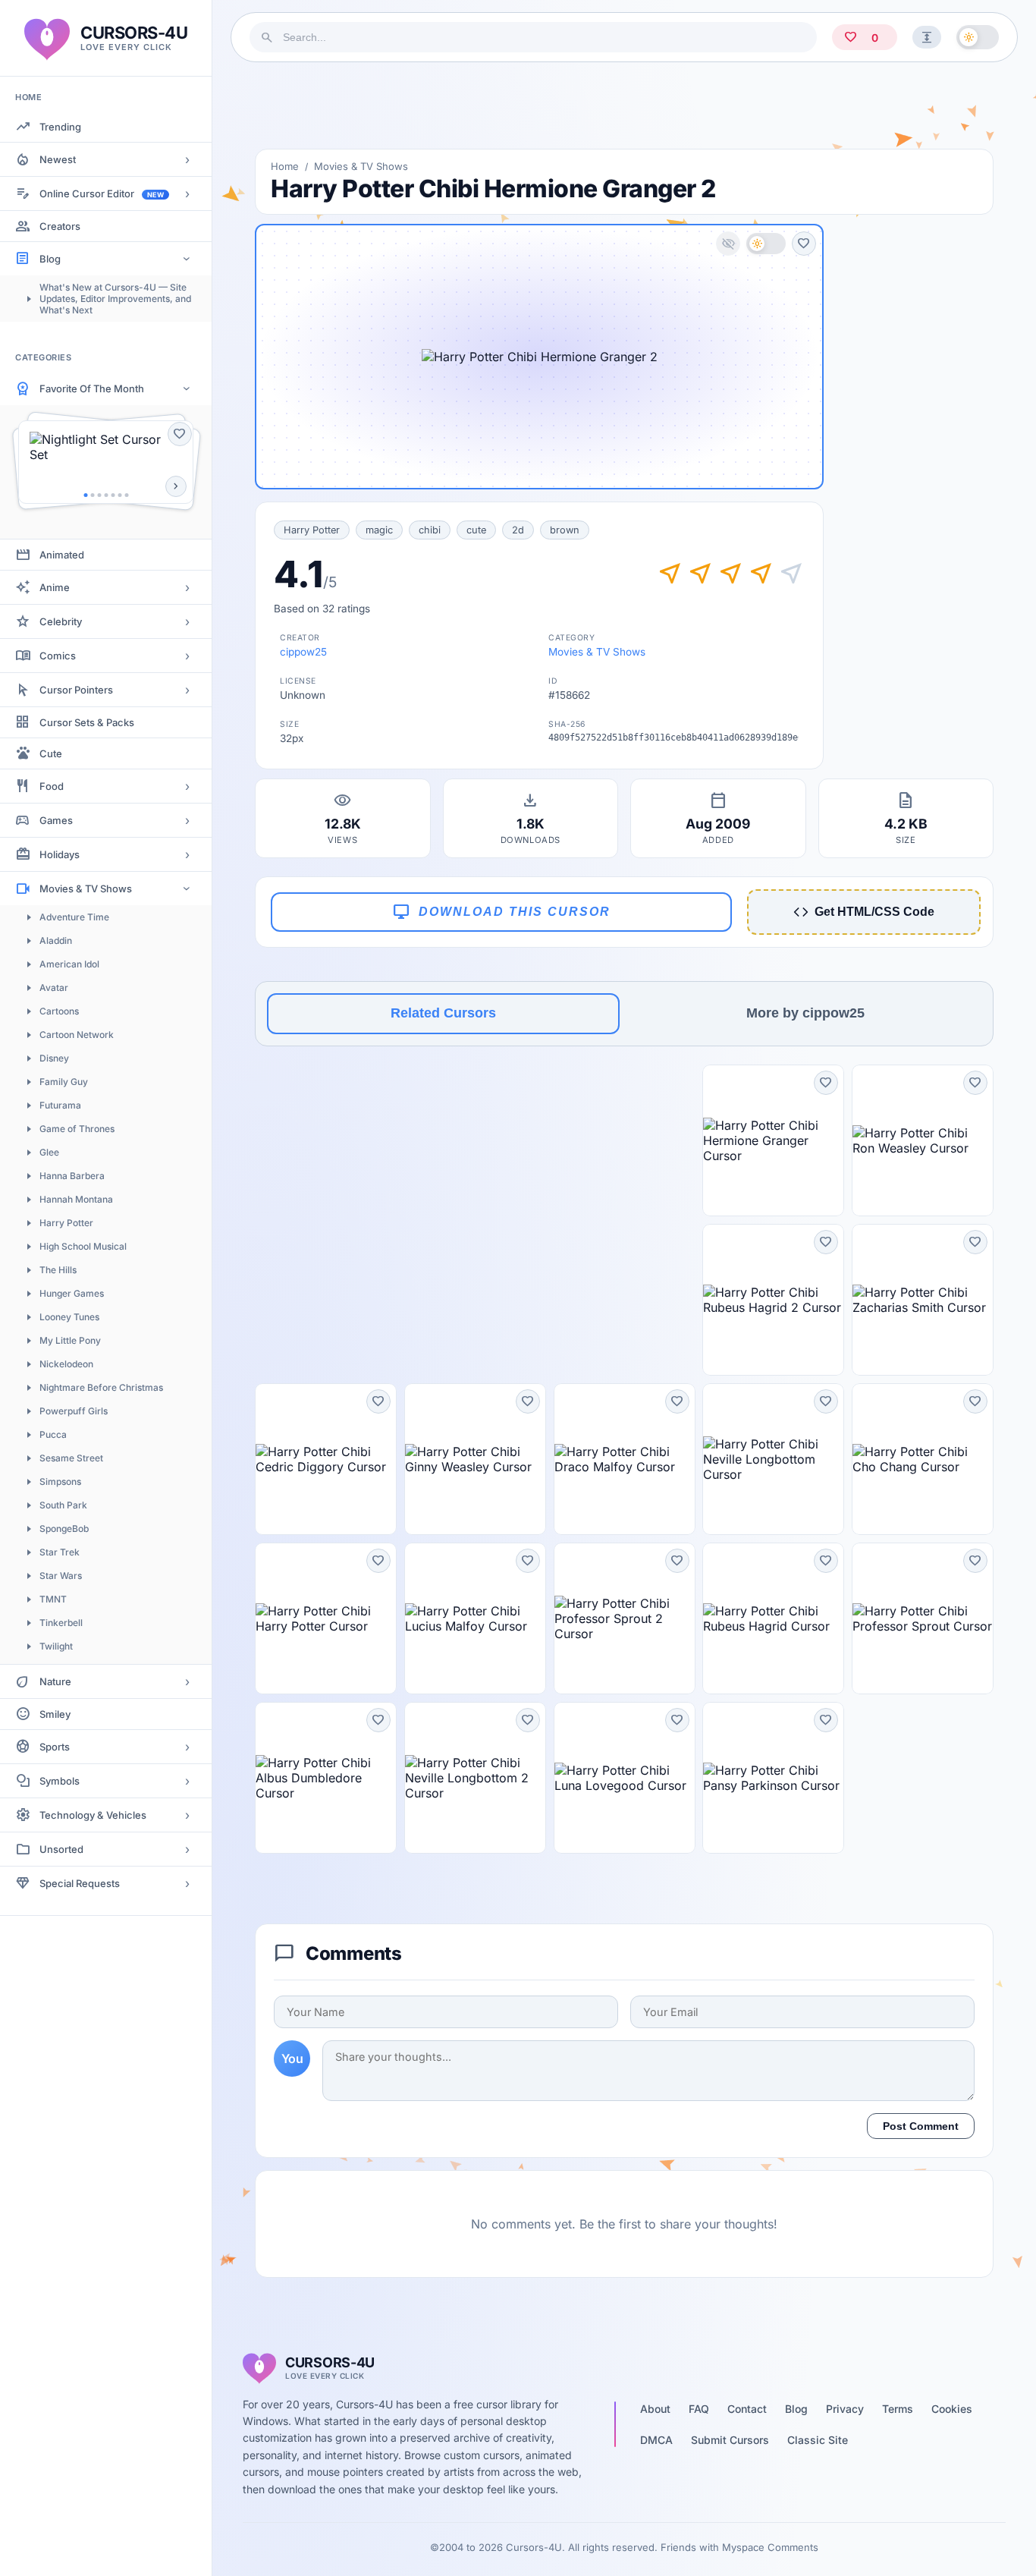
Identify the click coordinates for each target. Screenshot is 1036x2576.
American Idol (69, 964)
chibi (430, 530)
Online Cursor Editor (102, 193)
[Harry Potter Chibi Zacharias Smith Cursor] (923, 1300)
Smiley (55, 1714)
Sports (55, 1747)
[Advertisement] (624, 105)
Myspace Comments (770, 2547)
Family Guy (64, 1082)
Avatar (54, 988)
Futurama (60, 1105)
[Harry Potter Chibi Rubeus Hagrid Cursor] (773, 1618)
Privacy (845, 2409)
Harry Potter (66, 1223)
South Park (63, 1505)
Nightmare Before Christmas (101, 1387)
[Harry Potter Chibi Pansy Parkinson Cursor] (773, 1778)
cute (476, 530)
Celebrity (61, 621)
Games (56, 820)
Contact (747, 2409)
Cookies (952, 2409)
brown (565, 530)
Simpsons (60, 1481)
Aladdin (56, 940)
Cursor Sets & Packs (87, 722)
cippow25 (303, 652)
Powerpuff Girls (74, 1411)
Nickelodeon (66, 1364)
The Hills (58, 1270)
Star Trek (60, 1552)
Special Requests (80, 1883)
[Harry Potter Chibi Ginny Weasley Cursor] (475, 1459)
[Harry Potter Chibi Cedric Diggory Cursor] (326, 1459)
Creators (60, 226)
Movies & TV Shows (86, 889)
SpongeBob (64, 1529)
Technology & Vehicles (93, 1815)
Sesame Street (71, 1458)
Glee (49, 1152)
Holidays (60, 854)
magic (379, 530)
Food (52, 786)
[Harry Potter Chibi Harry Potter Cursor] (326, 1618)
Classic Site (818, 2440)
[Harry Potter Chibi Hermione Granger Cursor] (773, 1140)
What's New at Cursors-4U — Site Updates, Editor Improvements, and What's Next (115, 299)
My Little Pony (70, 1340)
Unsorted (61, 1849)
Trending (60, 127)
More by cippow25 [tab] (805, 1013)
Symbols (60, 1781)
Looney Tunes (69, 1317)
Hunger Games (72, 1293)
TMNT (53, 1599)
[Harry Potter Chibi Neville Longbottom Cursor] (773, 1459)
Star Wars (61, 1576)
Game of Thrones (77, 1129)
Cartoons (59, 1011)
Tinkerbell (61, 1623)
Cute (51, 753)
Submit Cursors (730, 2440)
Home (285, 166)
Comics (58, 656)
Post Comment (921, 2126)
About (655, 2409)
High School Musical (83, 1246)
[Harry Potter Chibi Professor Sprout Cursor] (923, 1618)
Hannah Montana (76, 1199)
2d (518, 530)
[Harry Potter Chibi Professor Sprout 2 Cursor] (625, 1618)
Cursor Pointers (76, 690)
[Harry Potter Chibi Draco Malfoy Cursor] (625, 1459)
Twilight (56, 1646)
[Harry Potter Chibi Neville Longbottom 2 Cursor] (475, 1778)
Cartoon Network (77, 1035)
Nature (55, 1681)
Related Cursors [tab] (443, 1013)
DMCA (656, 2440)
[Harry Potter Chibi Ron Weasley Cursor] (923, 1140)
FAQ (699, 2409)
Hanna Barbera (72, 1176)
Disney (54, 1058)
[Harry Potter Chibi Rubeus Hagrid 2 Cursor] (773, 1300)
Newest (58, 159)
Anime (55, 587)
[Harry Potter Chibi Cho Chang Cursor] (923, 1459)
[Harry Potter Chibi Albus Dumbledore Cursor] (326, 1778)
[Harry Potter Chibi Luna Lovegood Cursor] (625, 1778)
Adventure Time (74, 917)
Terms (898, 2409)
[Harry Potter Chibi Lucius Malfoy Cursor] (475, 1618)
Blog (50, 259)
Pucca (53, 1434)
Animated (62, 555)
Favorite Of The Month (92, 388)
